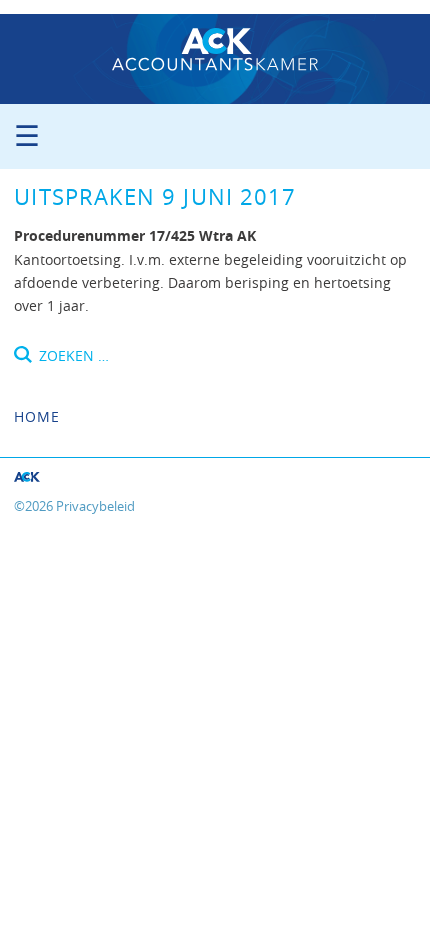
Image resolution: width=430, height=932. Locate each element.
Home (36, 416)
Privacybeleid (95, 506)
